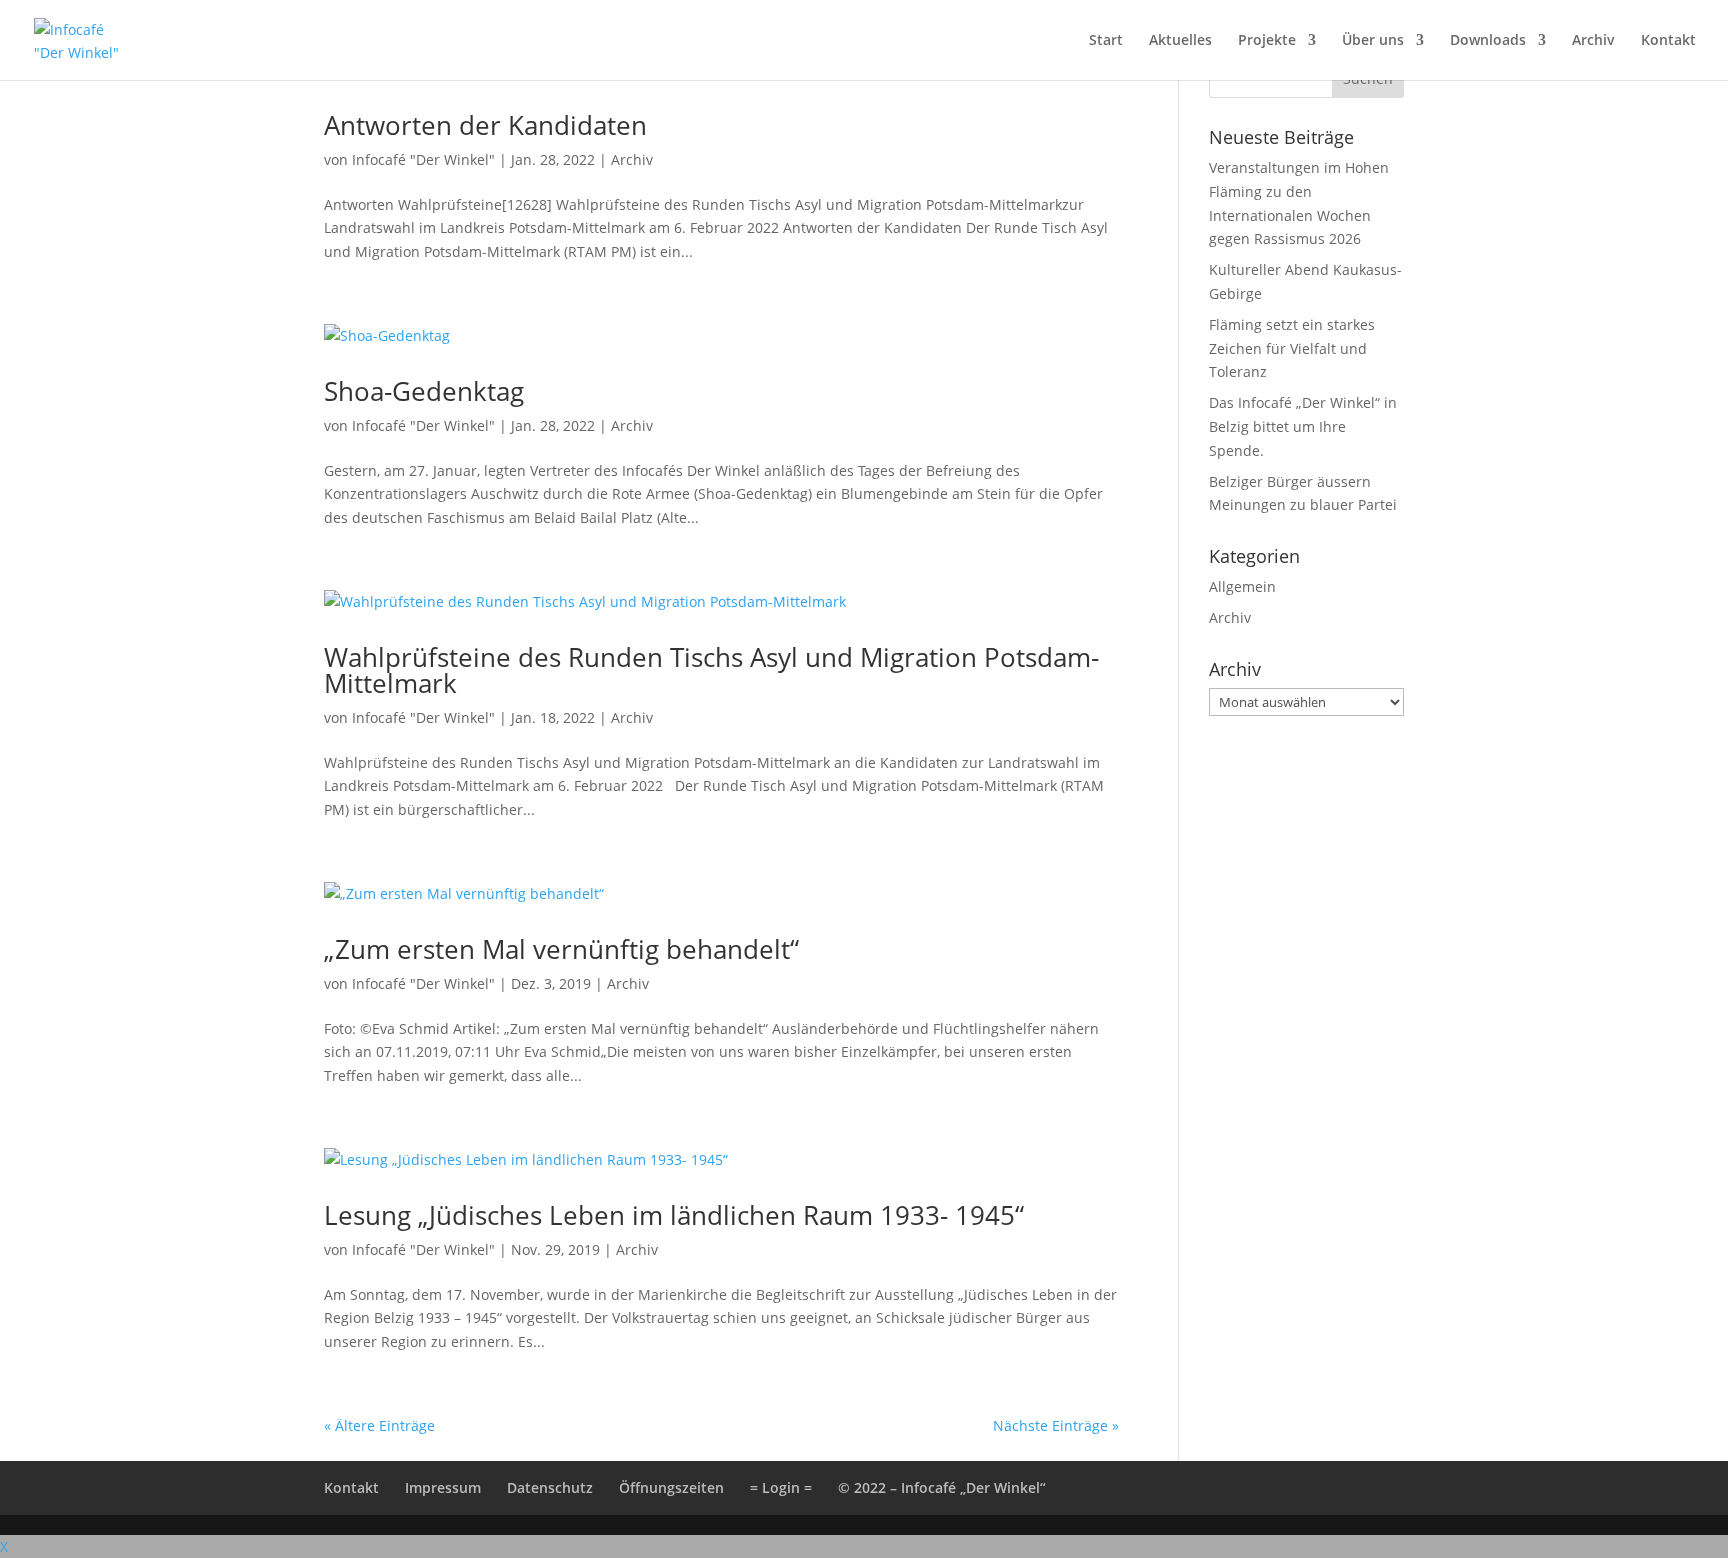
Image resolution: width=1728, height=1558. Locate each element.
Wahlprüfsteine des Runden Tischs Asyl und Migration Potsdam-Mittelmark (711, 670)
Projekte (1267, 41)
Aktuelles (1180, 41)
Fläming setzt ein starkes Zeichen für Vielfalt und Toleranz (1292, 348)
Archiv (1593, 41)
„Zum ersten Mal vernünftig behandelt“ (561, 949)
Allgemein (1242, 586)
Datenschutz (550, 1487)
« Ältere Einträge (379, 1425)
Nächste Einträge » (1056, 1425)
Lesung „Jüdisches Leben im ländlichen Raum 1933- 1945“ (674, 1215)
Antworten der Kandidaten (485, 125)
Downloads (1488, 41)
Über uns (1373, 41)
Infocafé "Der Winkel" (423, 159)
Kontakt (1668, 41)
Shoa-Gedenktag (424, 391)
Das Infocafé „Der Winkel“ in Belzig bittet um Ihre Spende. (1303, 426)
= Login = (781, 1487)
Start (1106, 41)
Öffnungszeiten (671, 1487)
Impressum (443, 1487)
